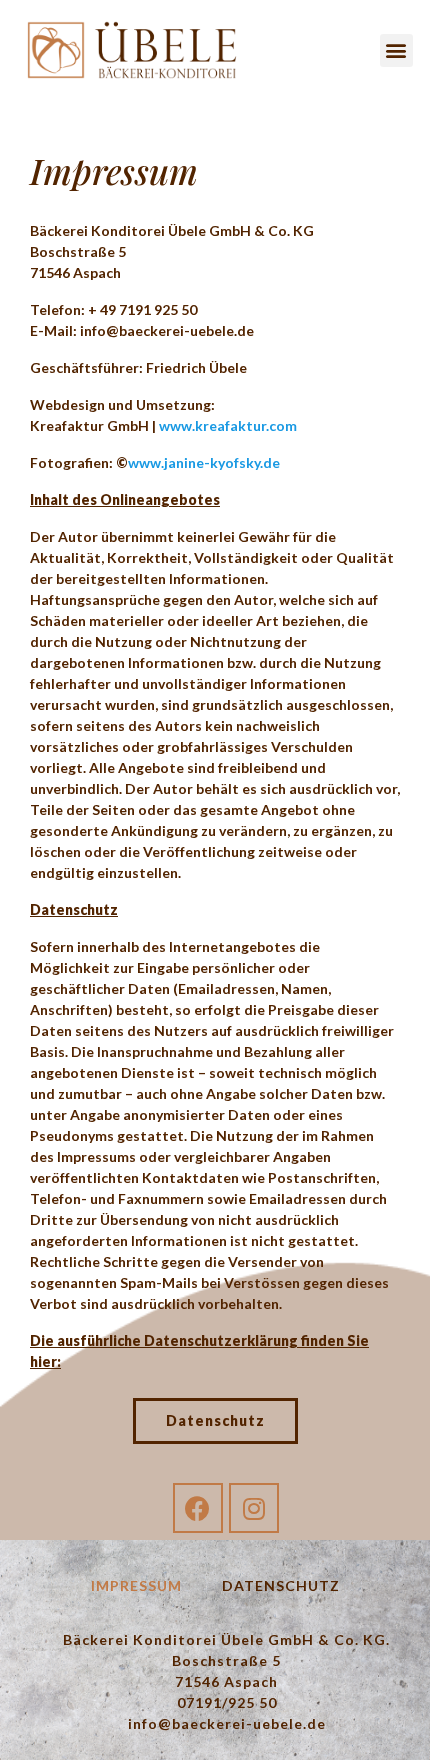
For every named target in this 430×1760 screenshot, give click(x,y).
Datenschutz (281, 1585)
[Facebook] (198, 1508)
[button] (396, 50)
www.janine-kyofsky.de (204, 462)
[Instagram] (254, 1508)
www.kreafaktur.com (228, 425)
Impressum (136, 1585)
